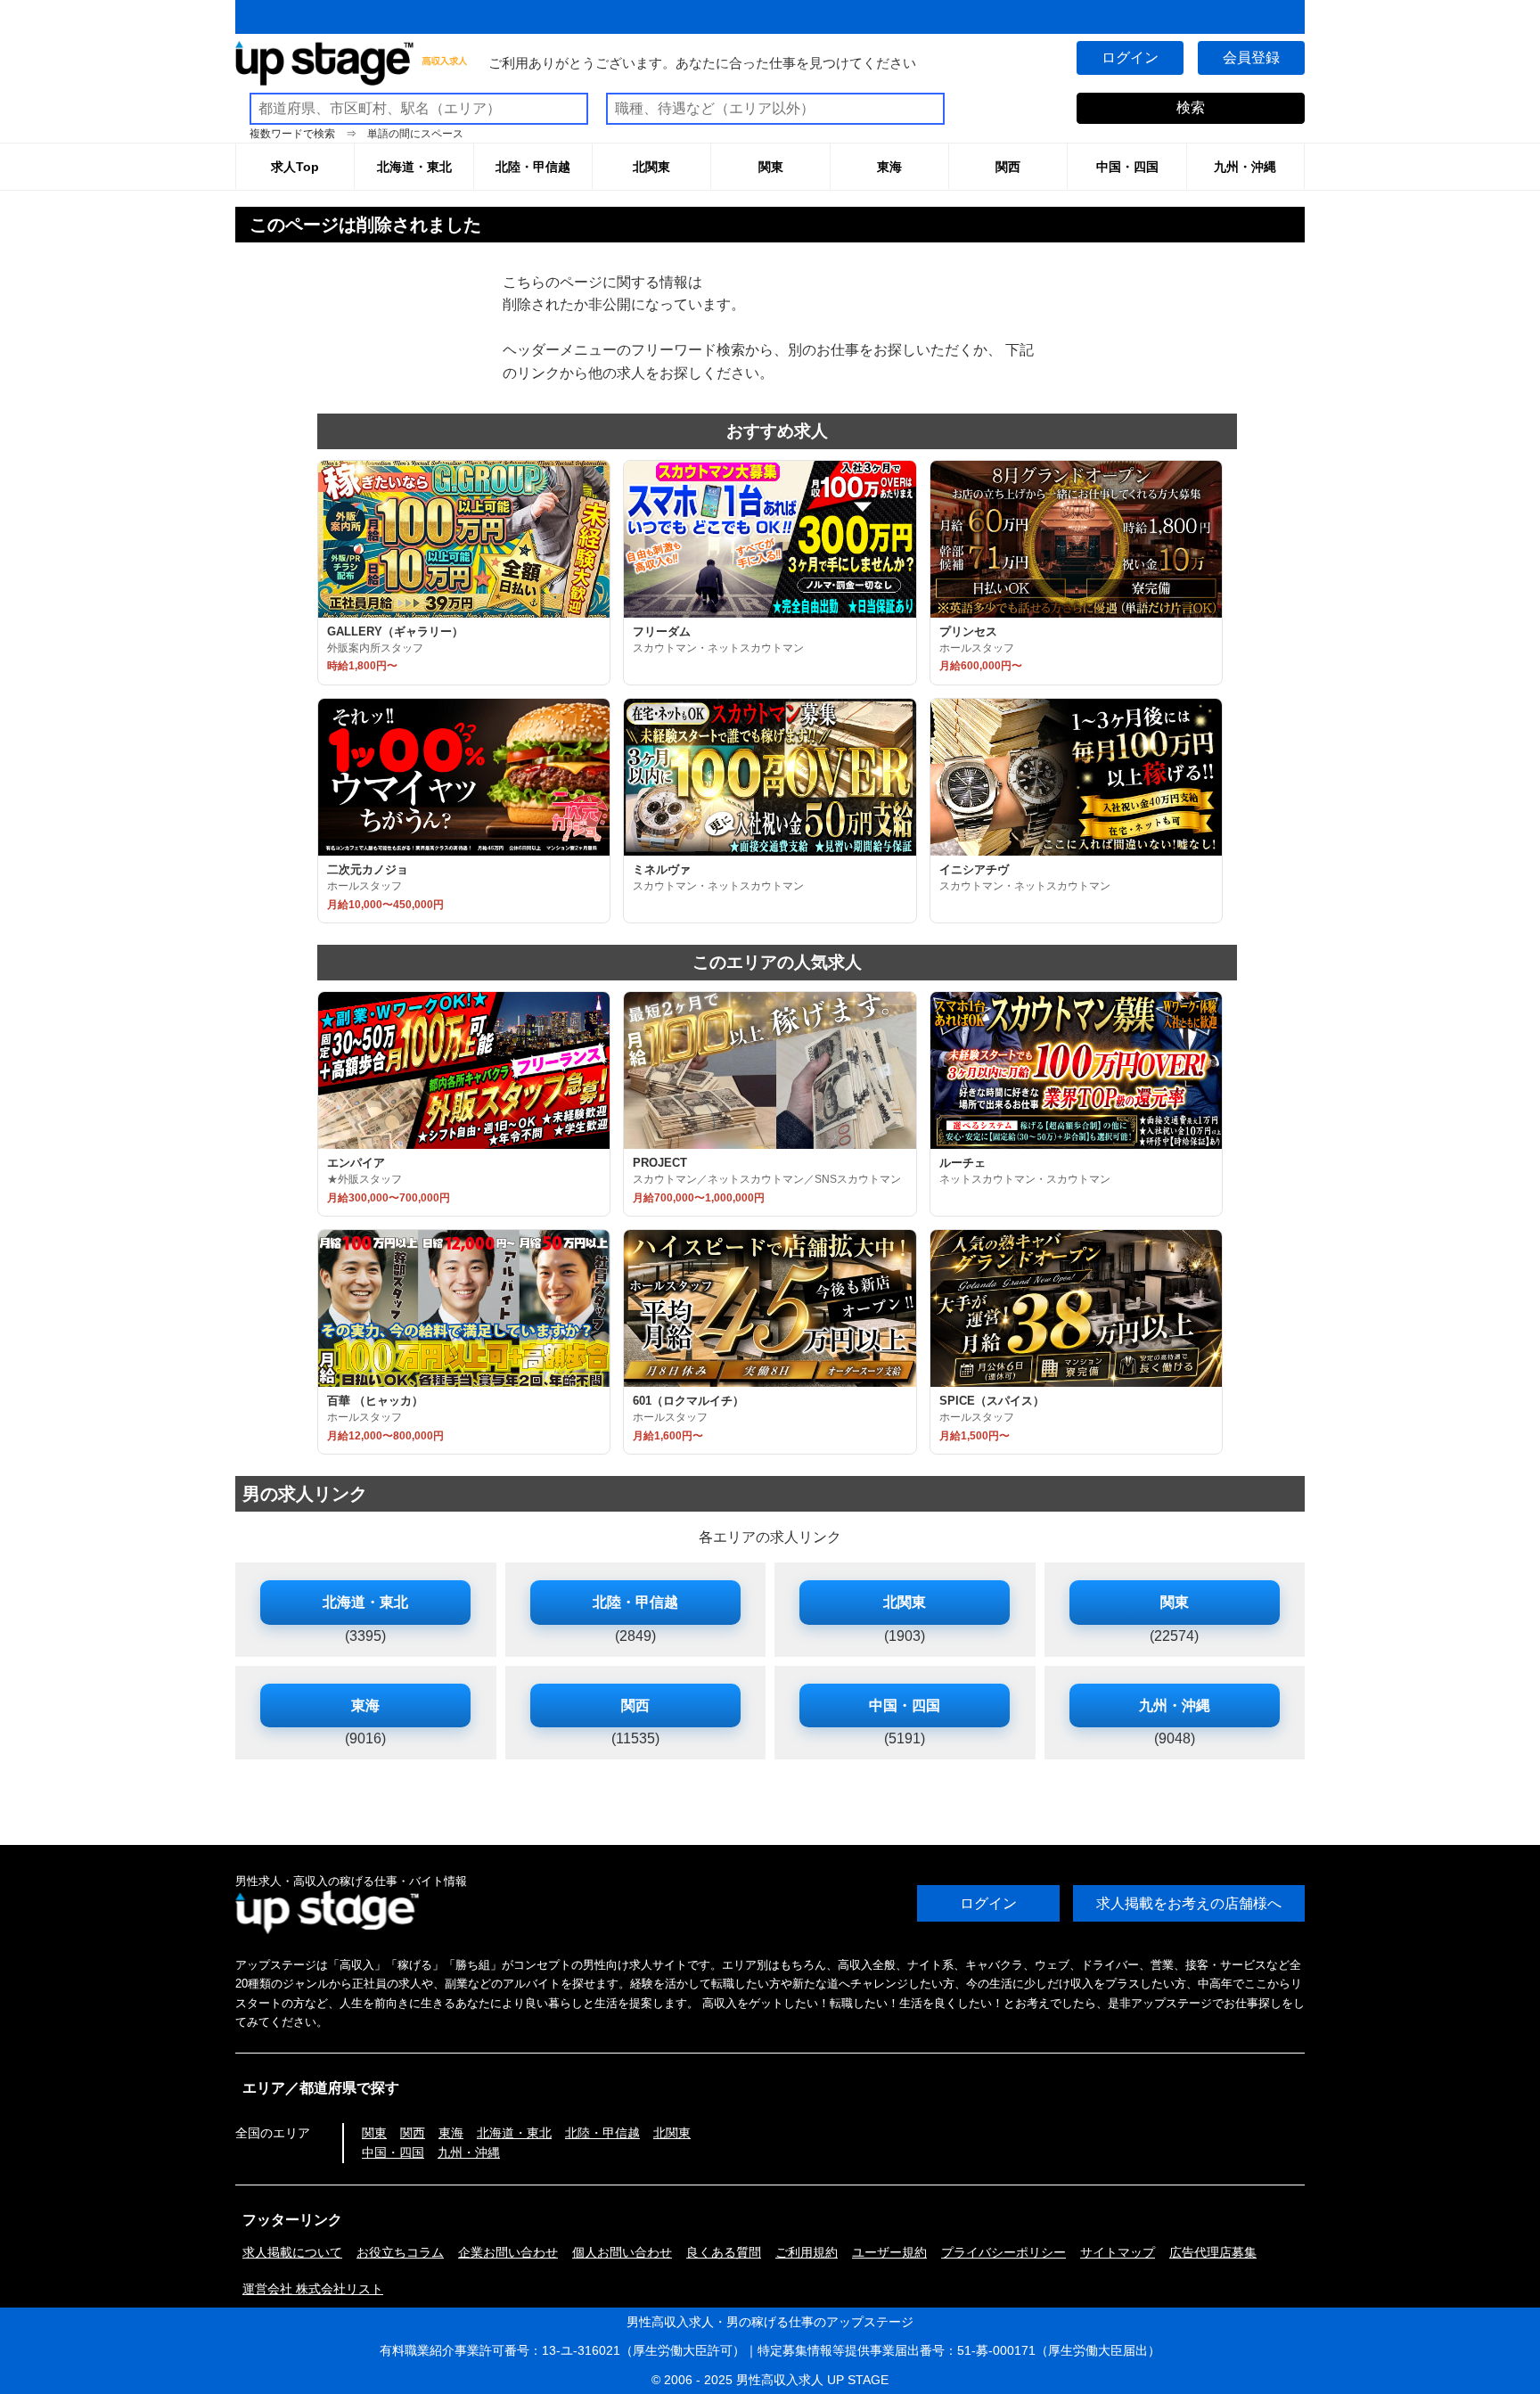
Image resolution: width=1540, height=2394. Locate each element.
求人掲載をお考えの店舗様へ (1189, 1903)
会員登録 (1251, 57)
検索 (1191, 107)
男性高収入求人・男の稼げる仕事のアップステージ (770, 2322)
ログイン (1130, 57)
